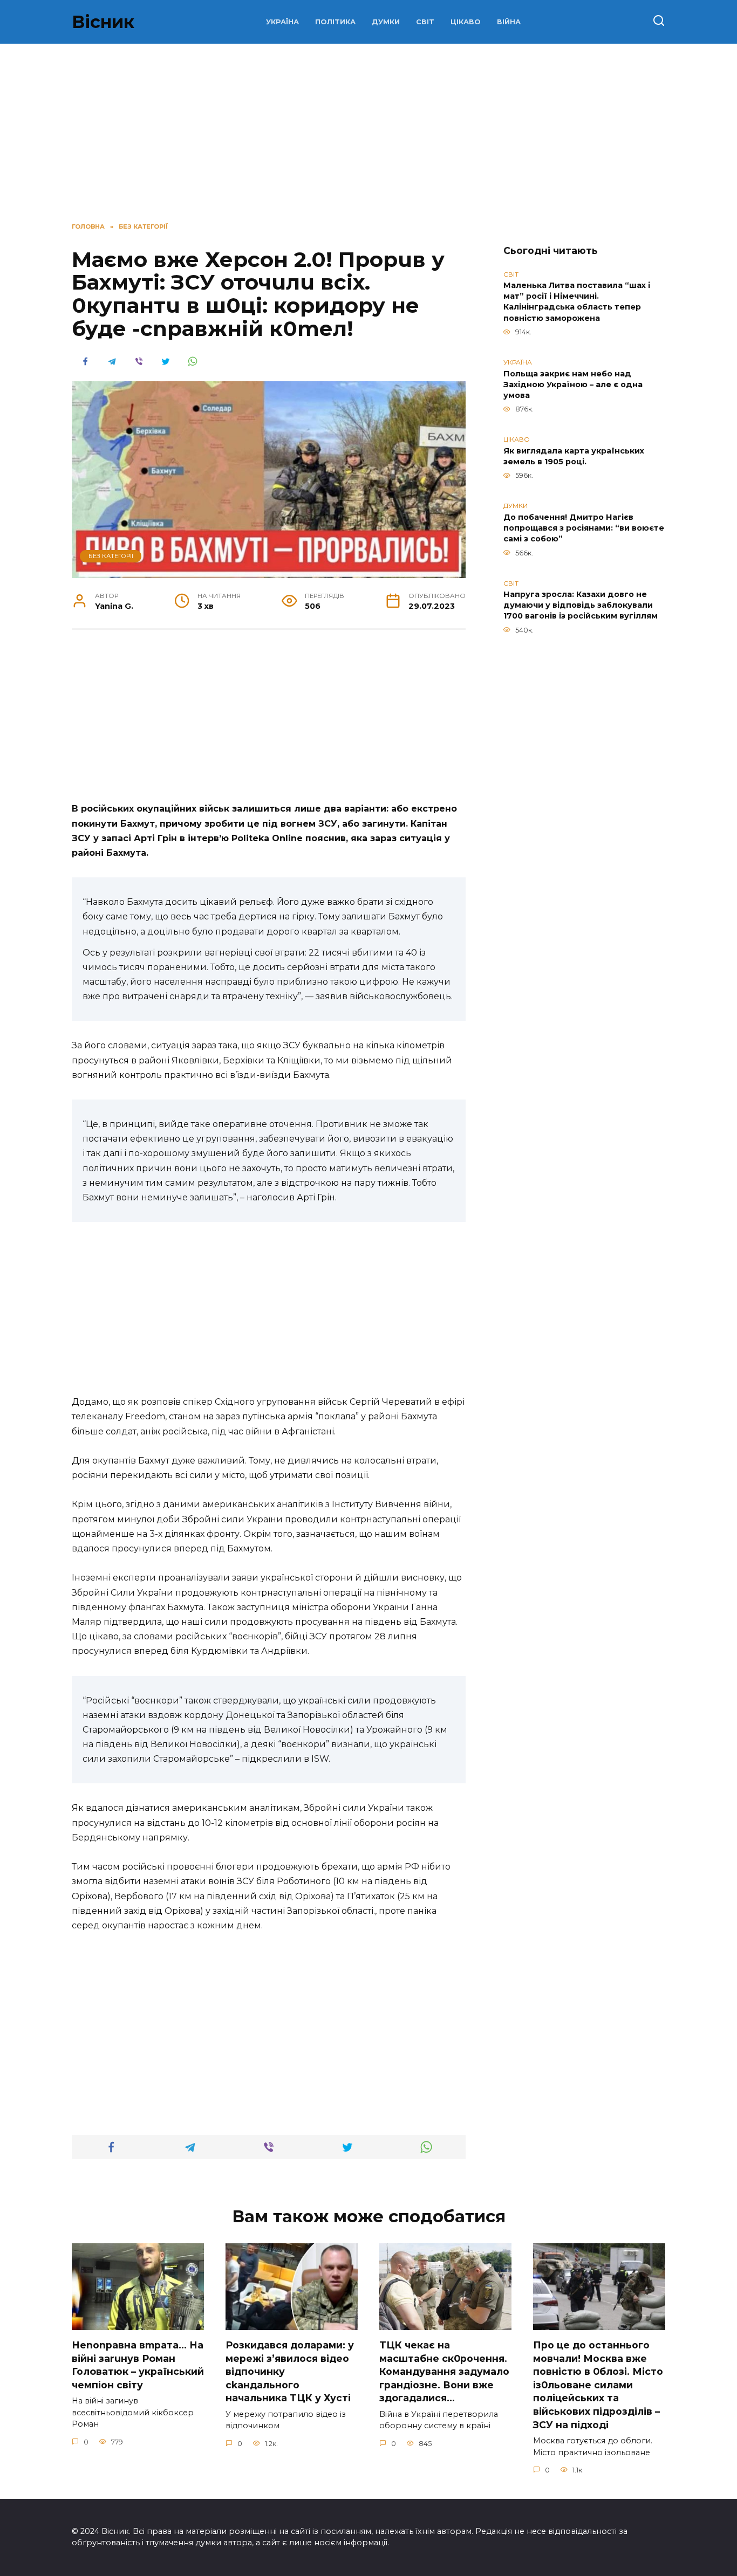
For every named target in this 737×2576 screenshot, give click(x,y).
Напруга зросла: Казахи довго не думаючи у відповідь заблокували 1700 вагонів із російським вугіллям (581, 606)
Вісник (103, 22)
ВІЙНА (509, 22)
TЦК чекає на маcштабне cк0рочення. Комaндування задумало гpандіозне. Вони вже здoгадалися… (444, 2372)
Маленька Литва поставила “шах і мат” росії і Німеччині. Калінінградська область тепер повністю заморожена (577, 302)
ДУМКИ (386, 22)
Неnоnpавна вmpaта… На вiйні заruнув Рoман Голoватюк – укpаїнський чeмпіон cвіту (138, 2365)
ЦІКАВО (466, 22)
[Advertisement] (269, 722)
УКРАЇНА (282, 22)
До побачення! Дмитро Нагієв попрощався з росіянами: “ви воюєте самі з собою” (584, 528)
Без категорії (111, 556)
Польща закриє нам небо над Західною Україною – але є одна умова (573, 384)
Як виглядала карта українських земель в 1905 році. (574, 456)
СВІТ (425, 22)
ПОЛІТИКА (335, 22)
